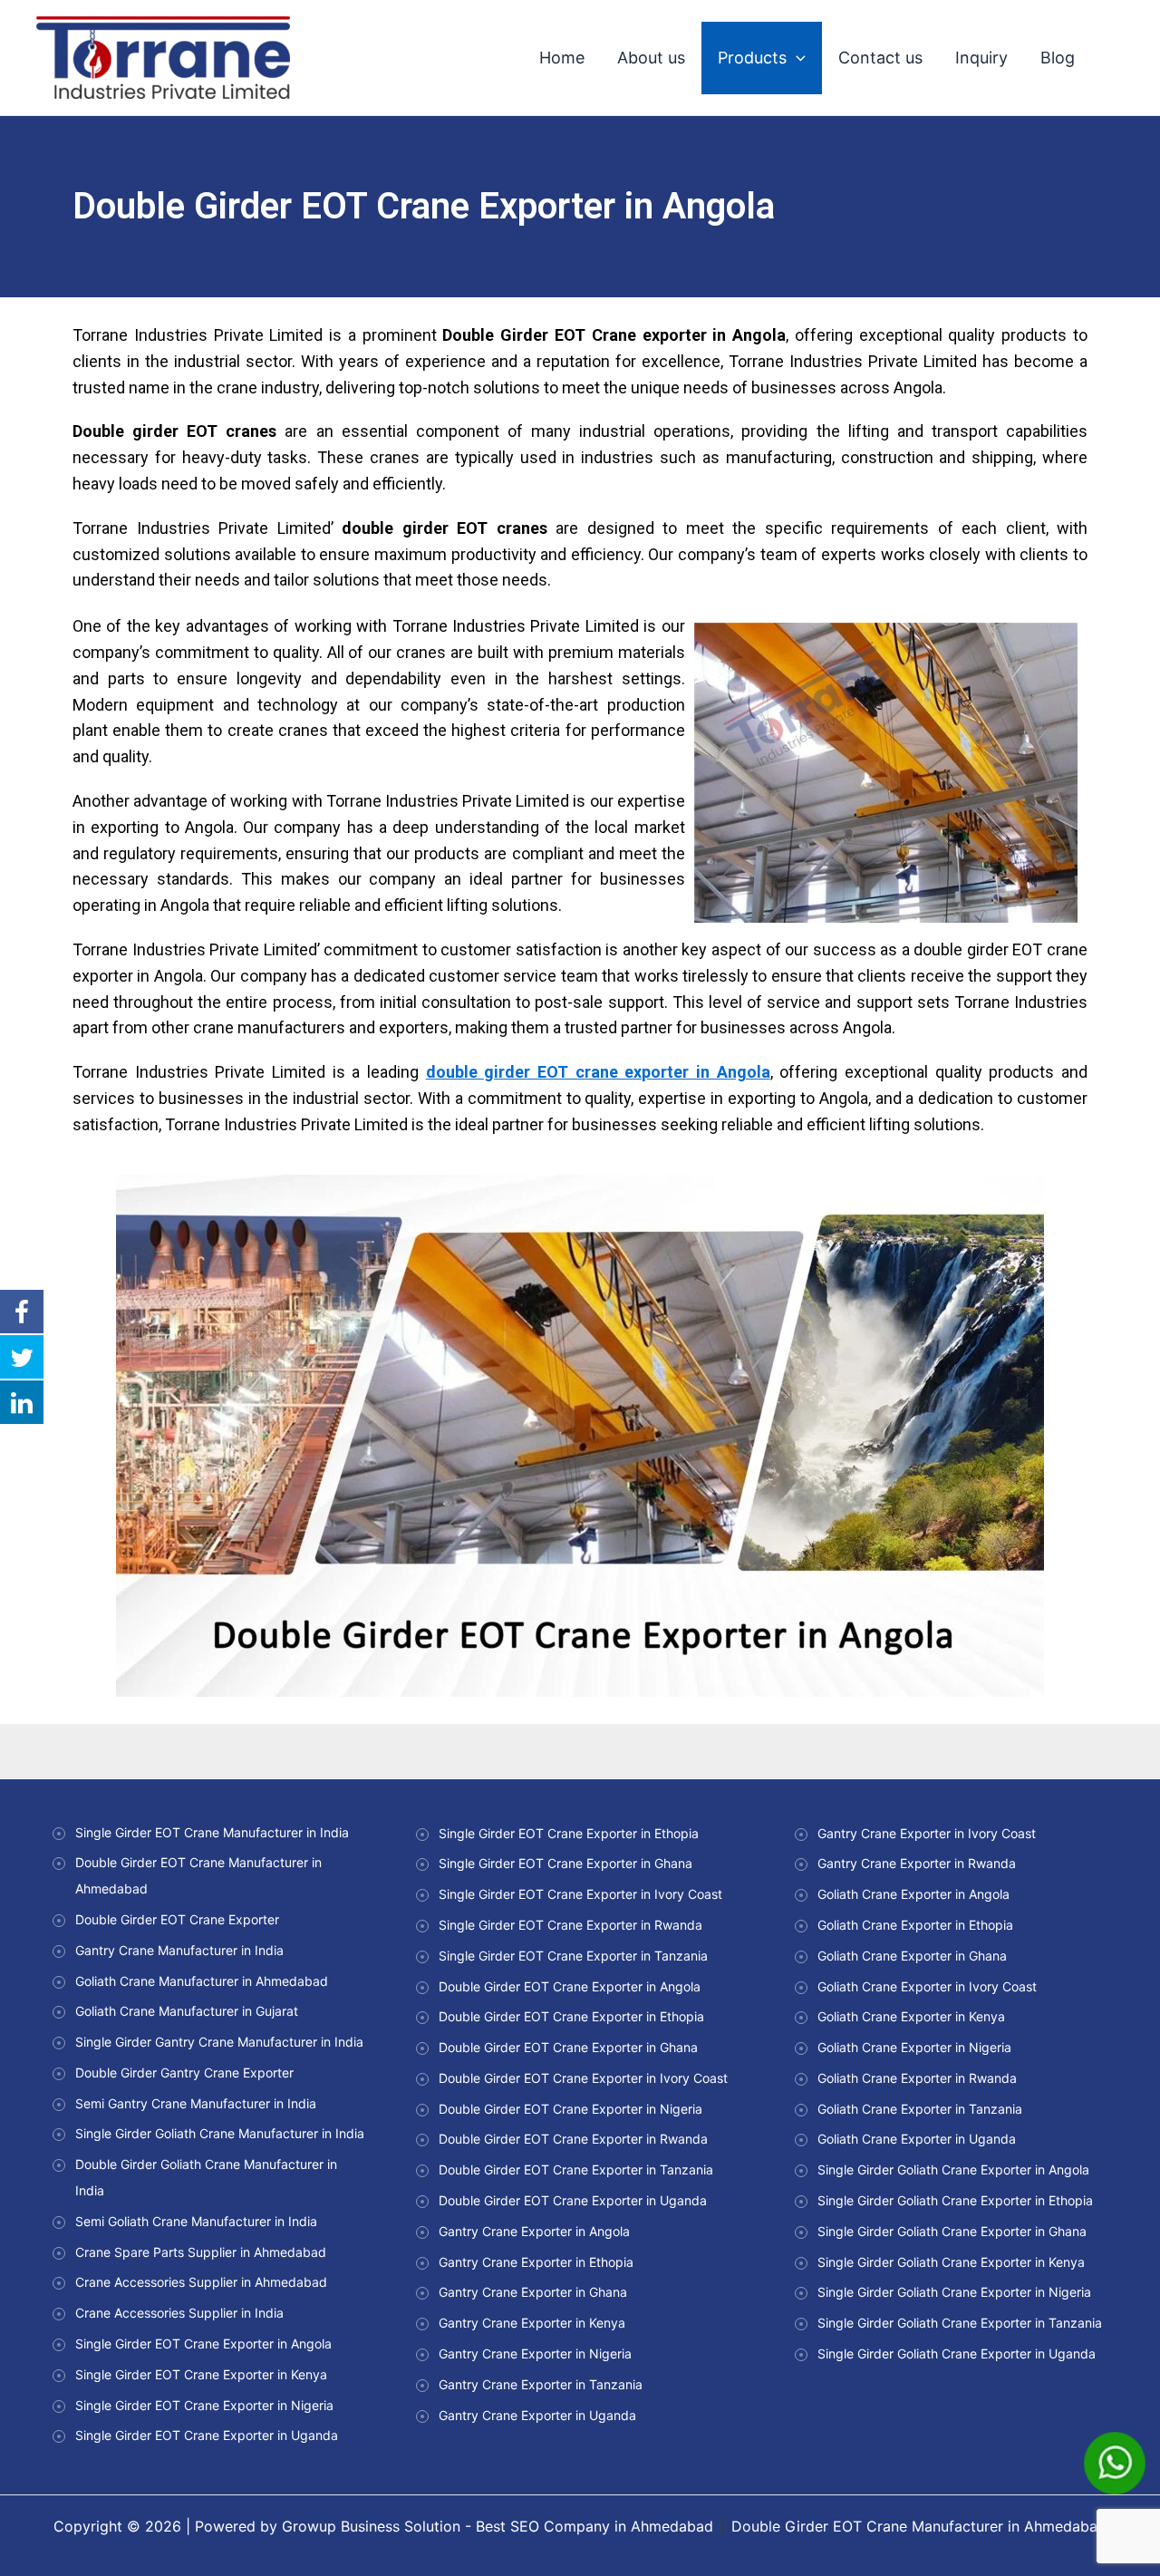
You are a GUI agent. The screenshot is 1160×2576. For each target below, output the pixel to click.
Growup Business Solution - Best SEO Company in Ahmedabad (498, 2526)
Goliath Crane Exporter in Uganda (917, 2139)
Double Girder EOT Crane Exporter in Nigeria (570, 2109)
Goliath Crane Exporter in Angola (913, 1894)
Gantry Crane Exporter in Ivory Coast (927, 1833)
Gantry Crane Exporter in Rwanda (917, 1863)
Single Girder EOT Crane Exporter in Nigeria (204, 2405)
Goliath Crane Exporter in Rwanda (917, 2078)
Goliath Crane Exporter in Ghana (912, 1956)
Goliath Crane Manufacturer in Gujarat (187, 2011)
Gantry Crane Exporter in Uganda (537, 2415)
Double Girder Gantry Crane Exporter (184, 2072)
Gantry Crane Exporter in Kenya (532, 2323)
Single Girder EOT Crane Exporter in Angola (203, 2344)
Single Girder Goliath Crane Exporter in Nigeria (954, 2292)
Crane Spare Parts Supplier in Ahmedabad (201, 2252)
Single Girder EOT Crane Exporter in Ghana (565, 1863)
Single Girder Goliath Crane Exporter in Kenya (951, 2262)
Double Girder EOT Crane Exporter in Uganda (573, 2200)
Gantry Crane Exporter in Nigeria (535, 2353)
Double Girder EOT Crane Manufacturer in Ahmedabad (919, 2526)
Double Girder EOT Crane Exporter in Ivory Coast (583, 2078)
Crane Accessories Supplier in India (179, 2313)
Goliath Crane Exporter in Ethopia (915, 1925)
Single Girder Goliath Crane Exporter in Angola (953, 2169)
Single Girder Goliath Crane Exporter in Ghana (952, 2231)
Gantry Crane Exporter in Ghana (533, 2292)
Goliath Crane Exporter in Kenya (911, 2016)
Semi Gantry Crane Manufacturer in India (196, 2103)
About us (651, 58)
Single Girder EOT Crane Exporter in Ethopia (569, 1833)
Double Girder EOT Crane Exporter (177, 1919)
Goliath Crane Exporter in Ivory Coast (927, 1986)
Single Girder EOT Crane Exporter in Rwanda (570, 1925)
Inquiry (981, 58)
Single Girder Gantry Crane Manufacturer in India (219, 2042)
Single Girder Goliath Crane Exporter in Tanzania (960, 2323)
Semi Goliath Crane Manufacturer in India (196, 2221)
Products (752, 58)
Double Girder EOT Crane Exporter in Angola (570, 1986)
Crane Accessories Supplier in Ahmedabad (201, 2282)
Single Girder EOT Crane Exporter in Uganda (207, 2435)
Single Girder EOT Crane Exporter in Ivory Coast (580, 1894)
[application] (796, 58)
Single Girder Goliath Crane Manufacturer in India (220, 2133)
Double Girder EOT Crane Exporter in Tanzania (576, 2169)
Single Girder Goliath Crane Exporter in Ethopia (955, 2200)
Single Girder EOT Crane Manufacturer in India (212, 1832)
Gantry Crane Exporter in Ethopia (536, 2262)
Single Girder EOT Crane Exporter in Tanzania (573, 1956)
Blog (1058, 58)
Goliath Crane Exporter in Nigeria (914, 2047)
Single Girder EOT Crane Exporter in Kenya (201, 2374)
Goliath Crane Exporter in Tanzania (920, 2109)
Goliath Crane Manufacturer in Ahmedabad (202, 1981)
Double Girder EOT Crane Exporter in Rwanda (573, 2139)
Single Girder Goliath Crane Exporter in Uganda (957, 2353)
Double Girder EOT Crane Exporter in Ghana (568, 2047)
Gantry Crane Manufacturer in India (179, 1950)
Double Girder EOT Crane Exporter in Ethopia (571, 2016)
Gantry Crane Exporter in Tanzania (541, 2384)
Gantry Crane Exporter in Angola (534, 2231)
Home (562, 58)
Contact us (880, 58)
